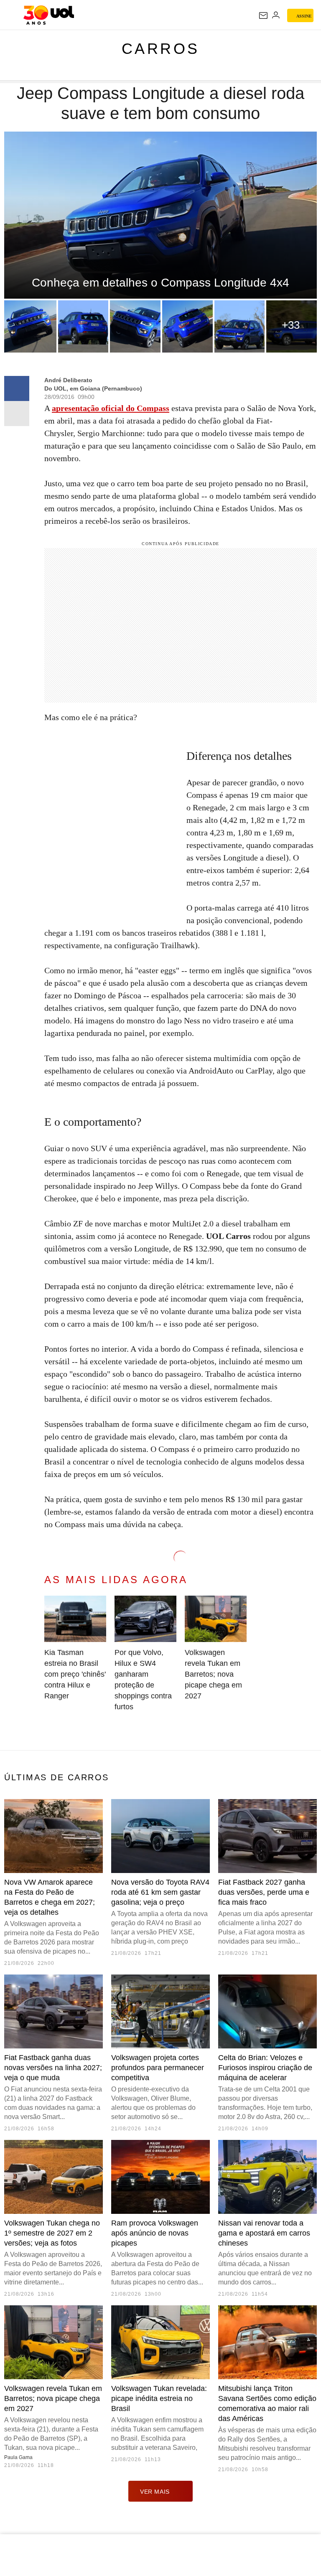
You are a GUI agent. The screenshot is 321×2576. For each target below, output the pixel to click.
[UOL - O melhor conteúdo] (49, 15)
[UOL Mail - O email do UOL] (263, 15)
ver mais (155, 2492)
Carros (161, 49)
